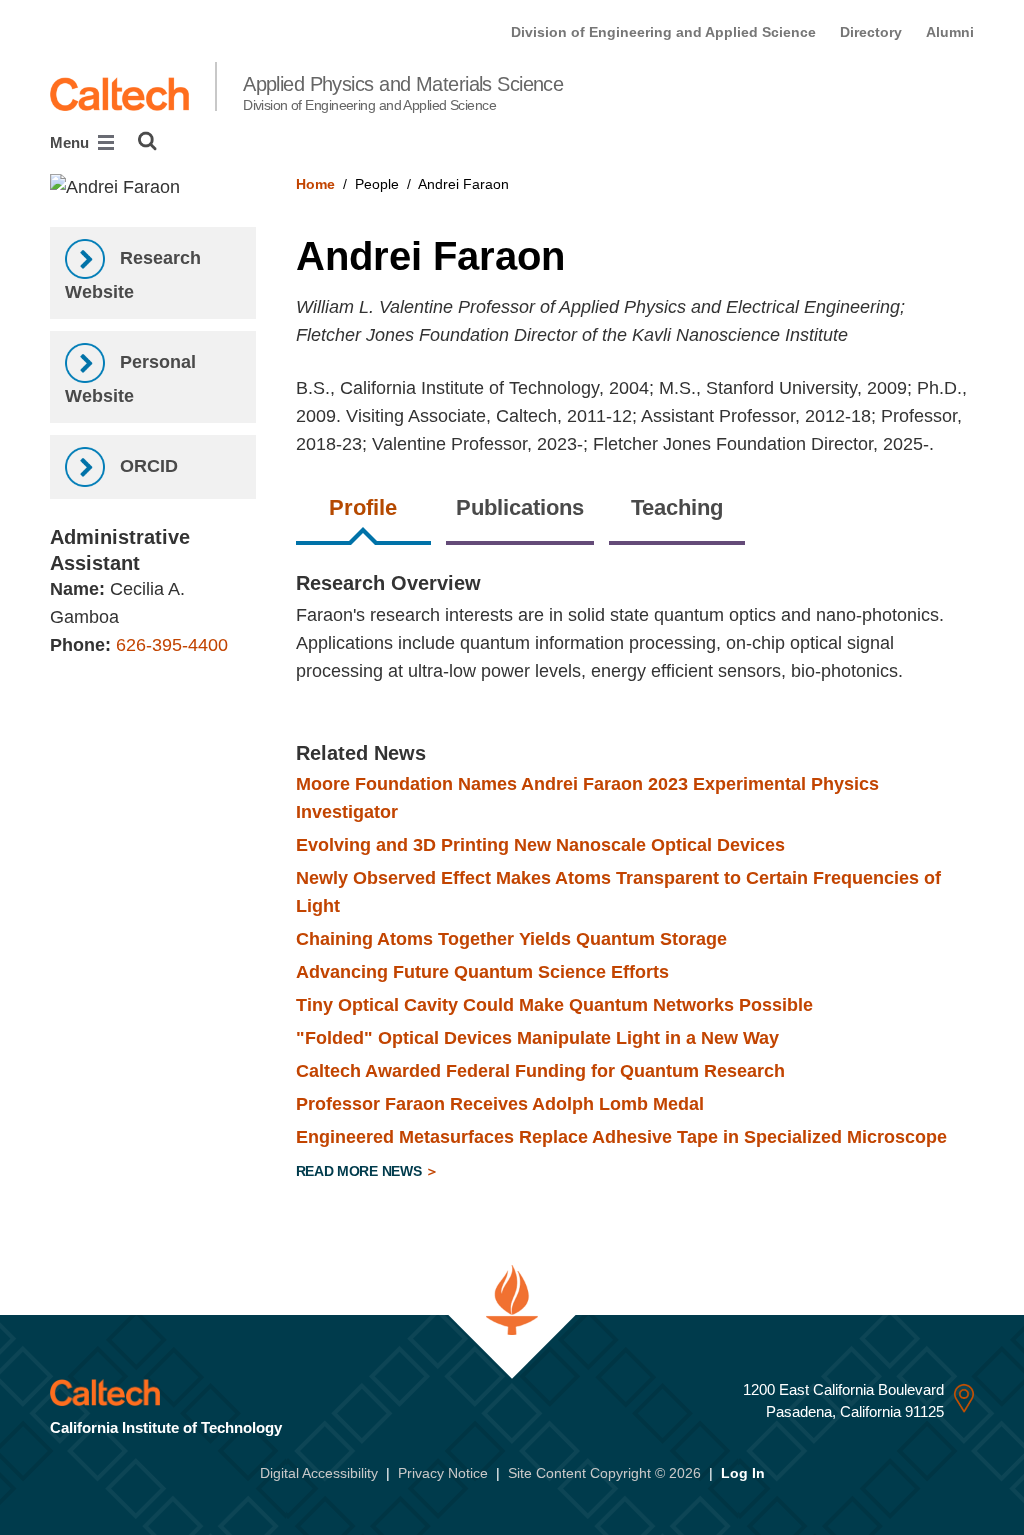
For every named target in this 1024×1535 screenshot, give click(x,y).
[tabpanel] (635, 880)
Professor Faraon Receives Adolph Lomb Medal (500, 1104)
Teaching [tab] (677, 507)
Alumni (950, 32)
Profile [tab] (363, 507)
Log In (743, 1473)
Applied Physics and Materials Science (403, 93)
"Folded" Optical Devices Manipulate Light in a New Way (537, 1038)
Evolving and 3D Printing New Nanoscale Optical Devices (540, 845)
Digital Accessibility (319, 1473)
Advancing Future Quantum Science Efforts (482, 972)
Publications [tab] (520, 507)
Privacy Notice (443, 1473)
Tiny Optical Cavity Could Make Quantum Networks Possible (554, 1005)
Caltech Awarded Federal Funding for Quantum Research (540, 1071)
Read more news (361, 1171)
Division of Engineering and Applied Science (663, 32)
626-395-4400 (172, 645)
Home (315, 184)
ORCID (146, 466)
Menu (71, 142)
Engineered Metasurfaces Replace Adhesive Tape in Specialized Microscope (621, 1137)
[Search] (147, 141)
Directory (871, 32)
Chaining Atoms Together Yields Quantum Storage (511, 939)
